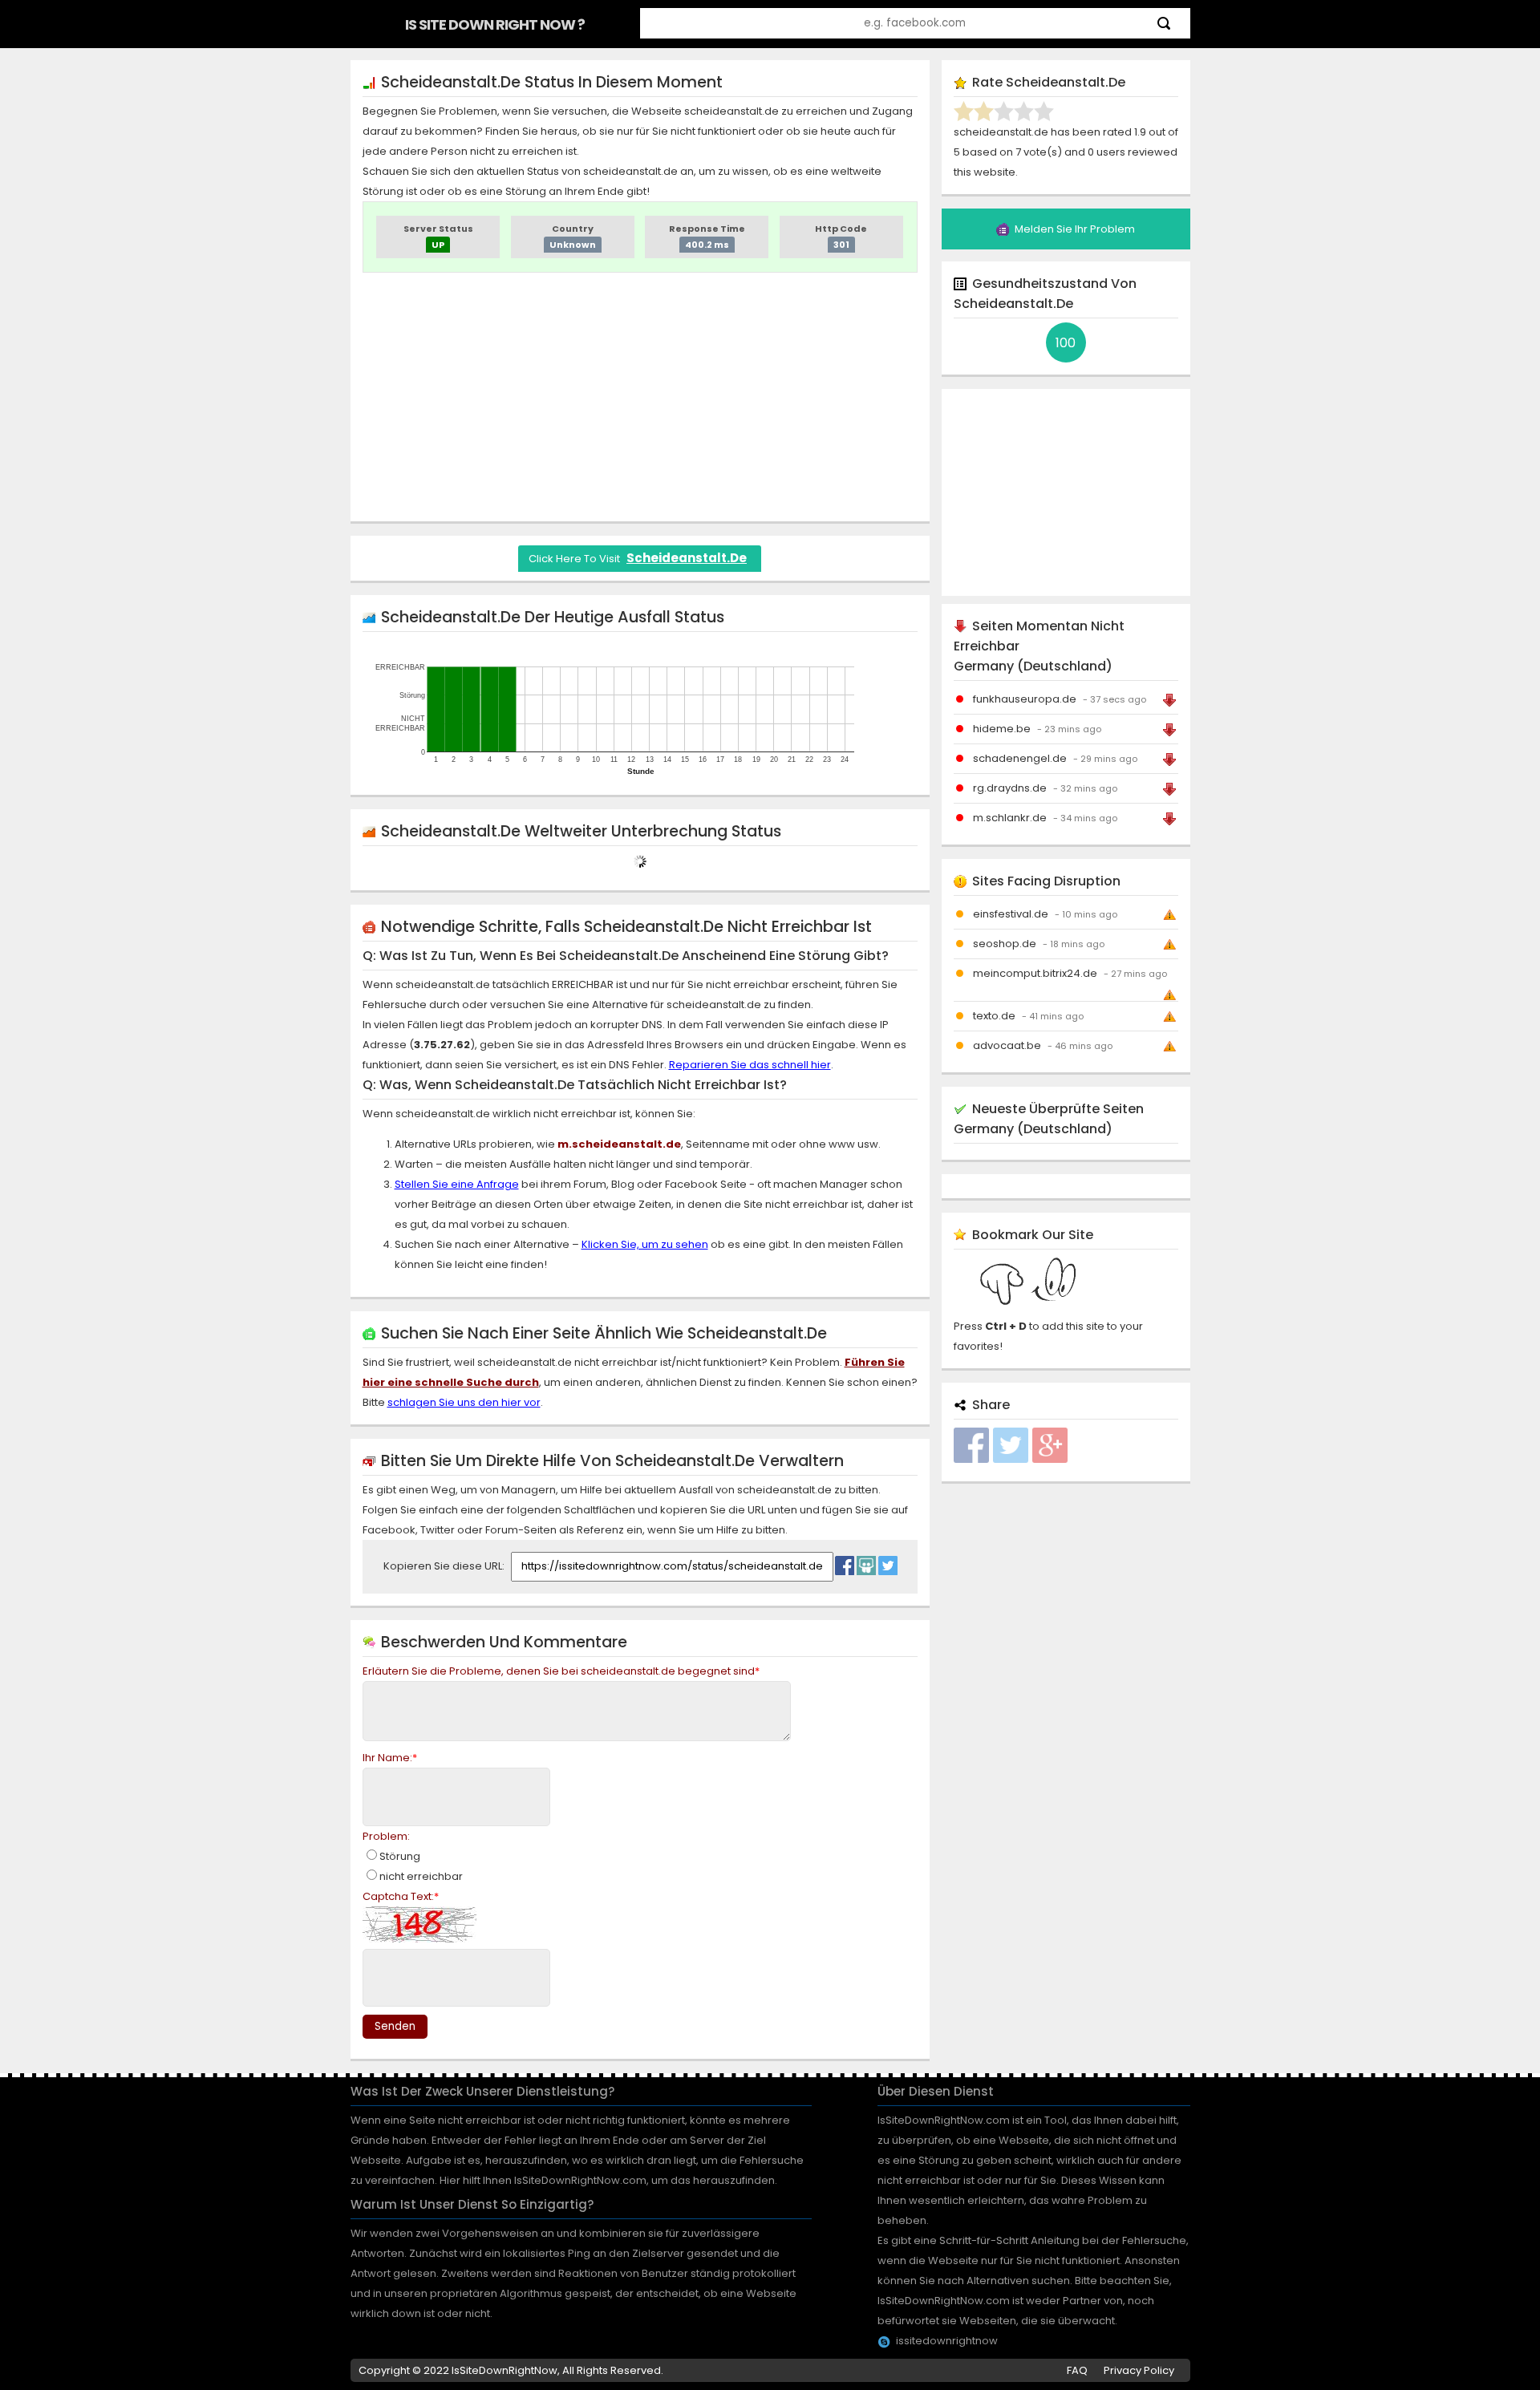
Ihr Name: (390, 1758)
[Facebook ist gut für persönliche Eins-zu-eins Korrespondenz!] (845, 1562)
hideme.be (1002, 729)
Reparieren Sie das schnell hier (750, 1065)
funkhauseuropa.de (1025, 699)
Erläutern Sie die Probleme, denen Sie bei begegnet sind (561, 1671)
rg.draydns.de (1010, 788)
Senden (395, 2026)
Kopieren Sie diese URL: (445, 1566)
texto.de (994, 1016)
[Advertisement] (640, 397)
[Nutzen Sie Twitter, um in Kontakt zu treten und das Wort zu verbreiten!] (888, 1562)
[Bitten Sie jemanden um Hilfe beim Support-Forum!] (866, 1562)
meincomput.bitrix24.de (1035, 973)
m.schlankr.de (1010, 818)
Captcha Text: (401, 1896)
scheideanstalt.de (687, 558)
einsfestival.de (1011, 914)
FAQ (1077, 2370)
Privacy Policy (1139, 2370)
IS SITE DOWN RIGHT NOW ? (495, 24)
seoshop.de (1005, 944)
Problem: (386, 1836)
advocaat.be (1007, 1045)
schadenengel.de (1020, 758)
